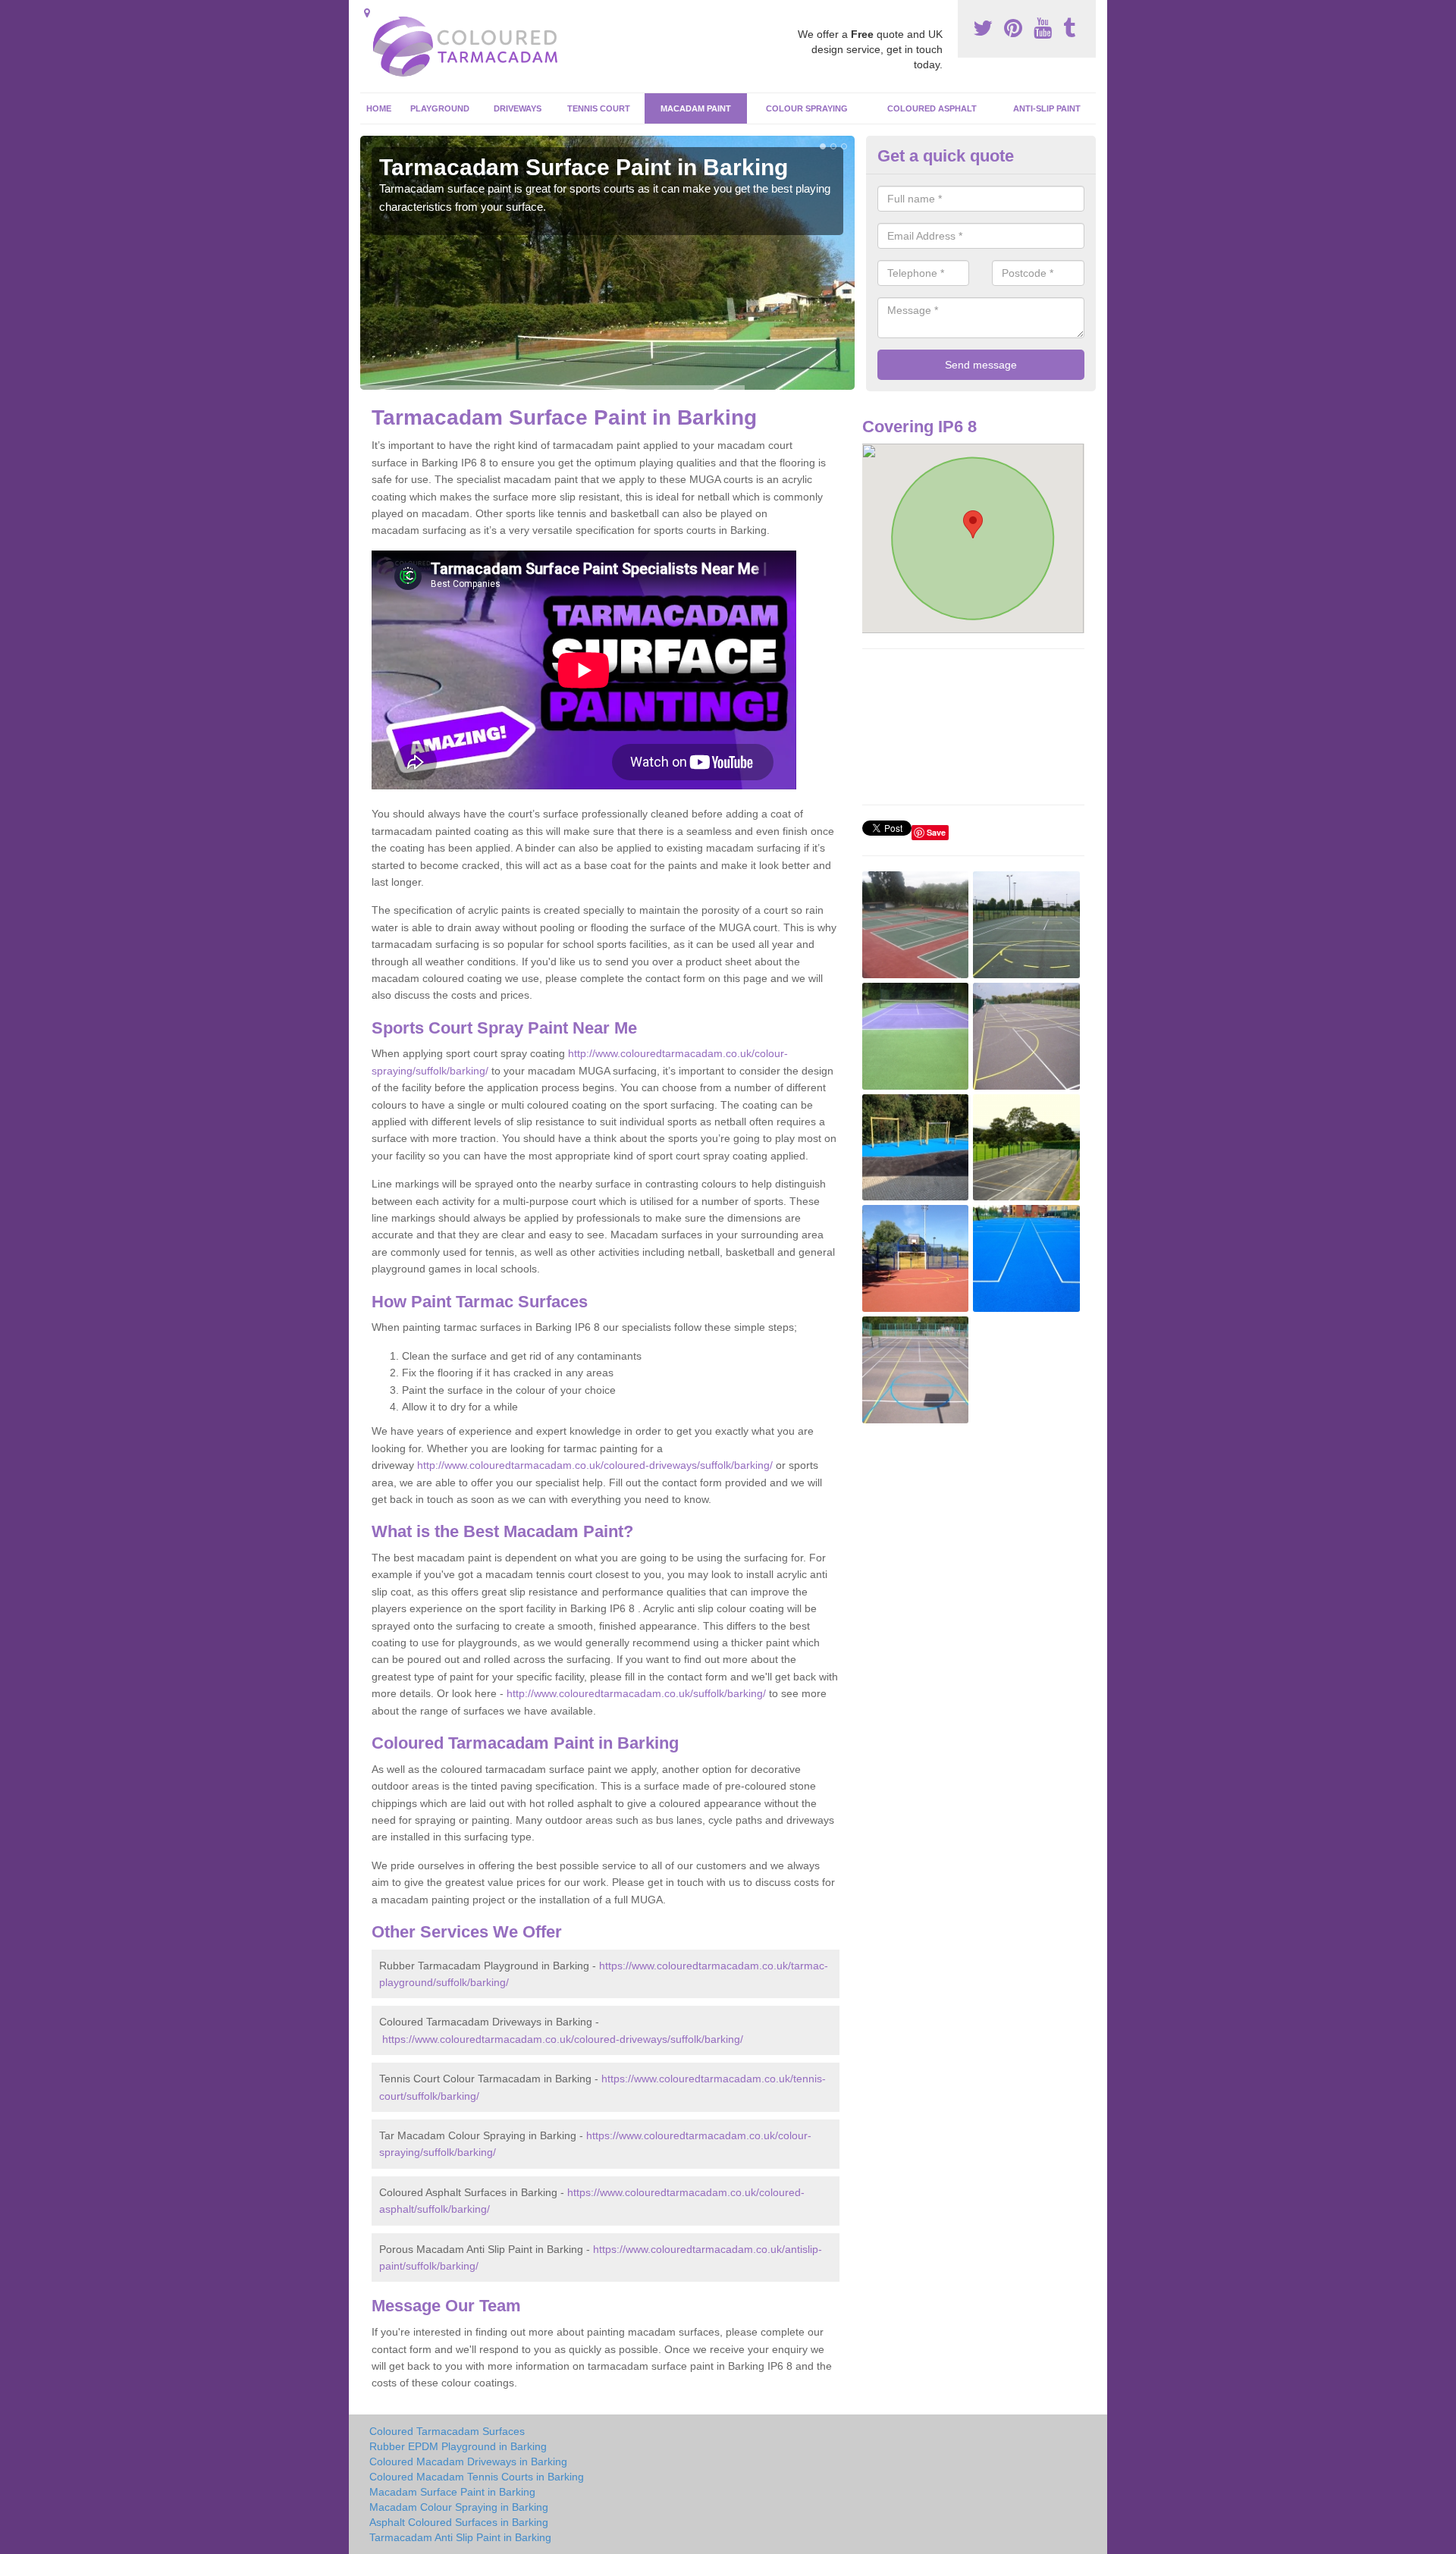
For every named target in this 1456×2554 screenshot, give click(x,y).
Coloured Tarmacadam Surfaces (447, 2431)
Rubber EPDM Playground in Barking (458, 2446)
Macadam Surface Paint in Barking (452, 2492)
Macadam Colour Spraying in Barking (459, 2507)
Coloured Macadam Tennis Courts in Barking (477, 2477)
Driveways (518, 108)
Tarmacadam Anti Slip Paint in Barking (460, 2537)
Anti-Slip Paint (1047, 108)
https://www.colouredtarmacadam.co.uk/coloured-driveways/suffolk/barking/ (563, 2039)
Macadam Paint (696, 108)
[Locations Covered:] (367, 13)
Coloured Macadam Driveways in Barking (468, 2461)
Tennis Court (599, 108)
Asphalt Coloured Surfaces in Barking (459, 2522)
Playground (440, 108)
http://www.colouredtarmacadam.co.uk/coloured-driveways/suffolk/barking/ (595, 1465)
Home (379, 108)
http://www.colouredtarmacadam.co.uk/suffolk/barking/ (636, 1693)
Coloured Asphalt (932, 108)
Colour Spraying (807, 108)
